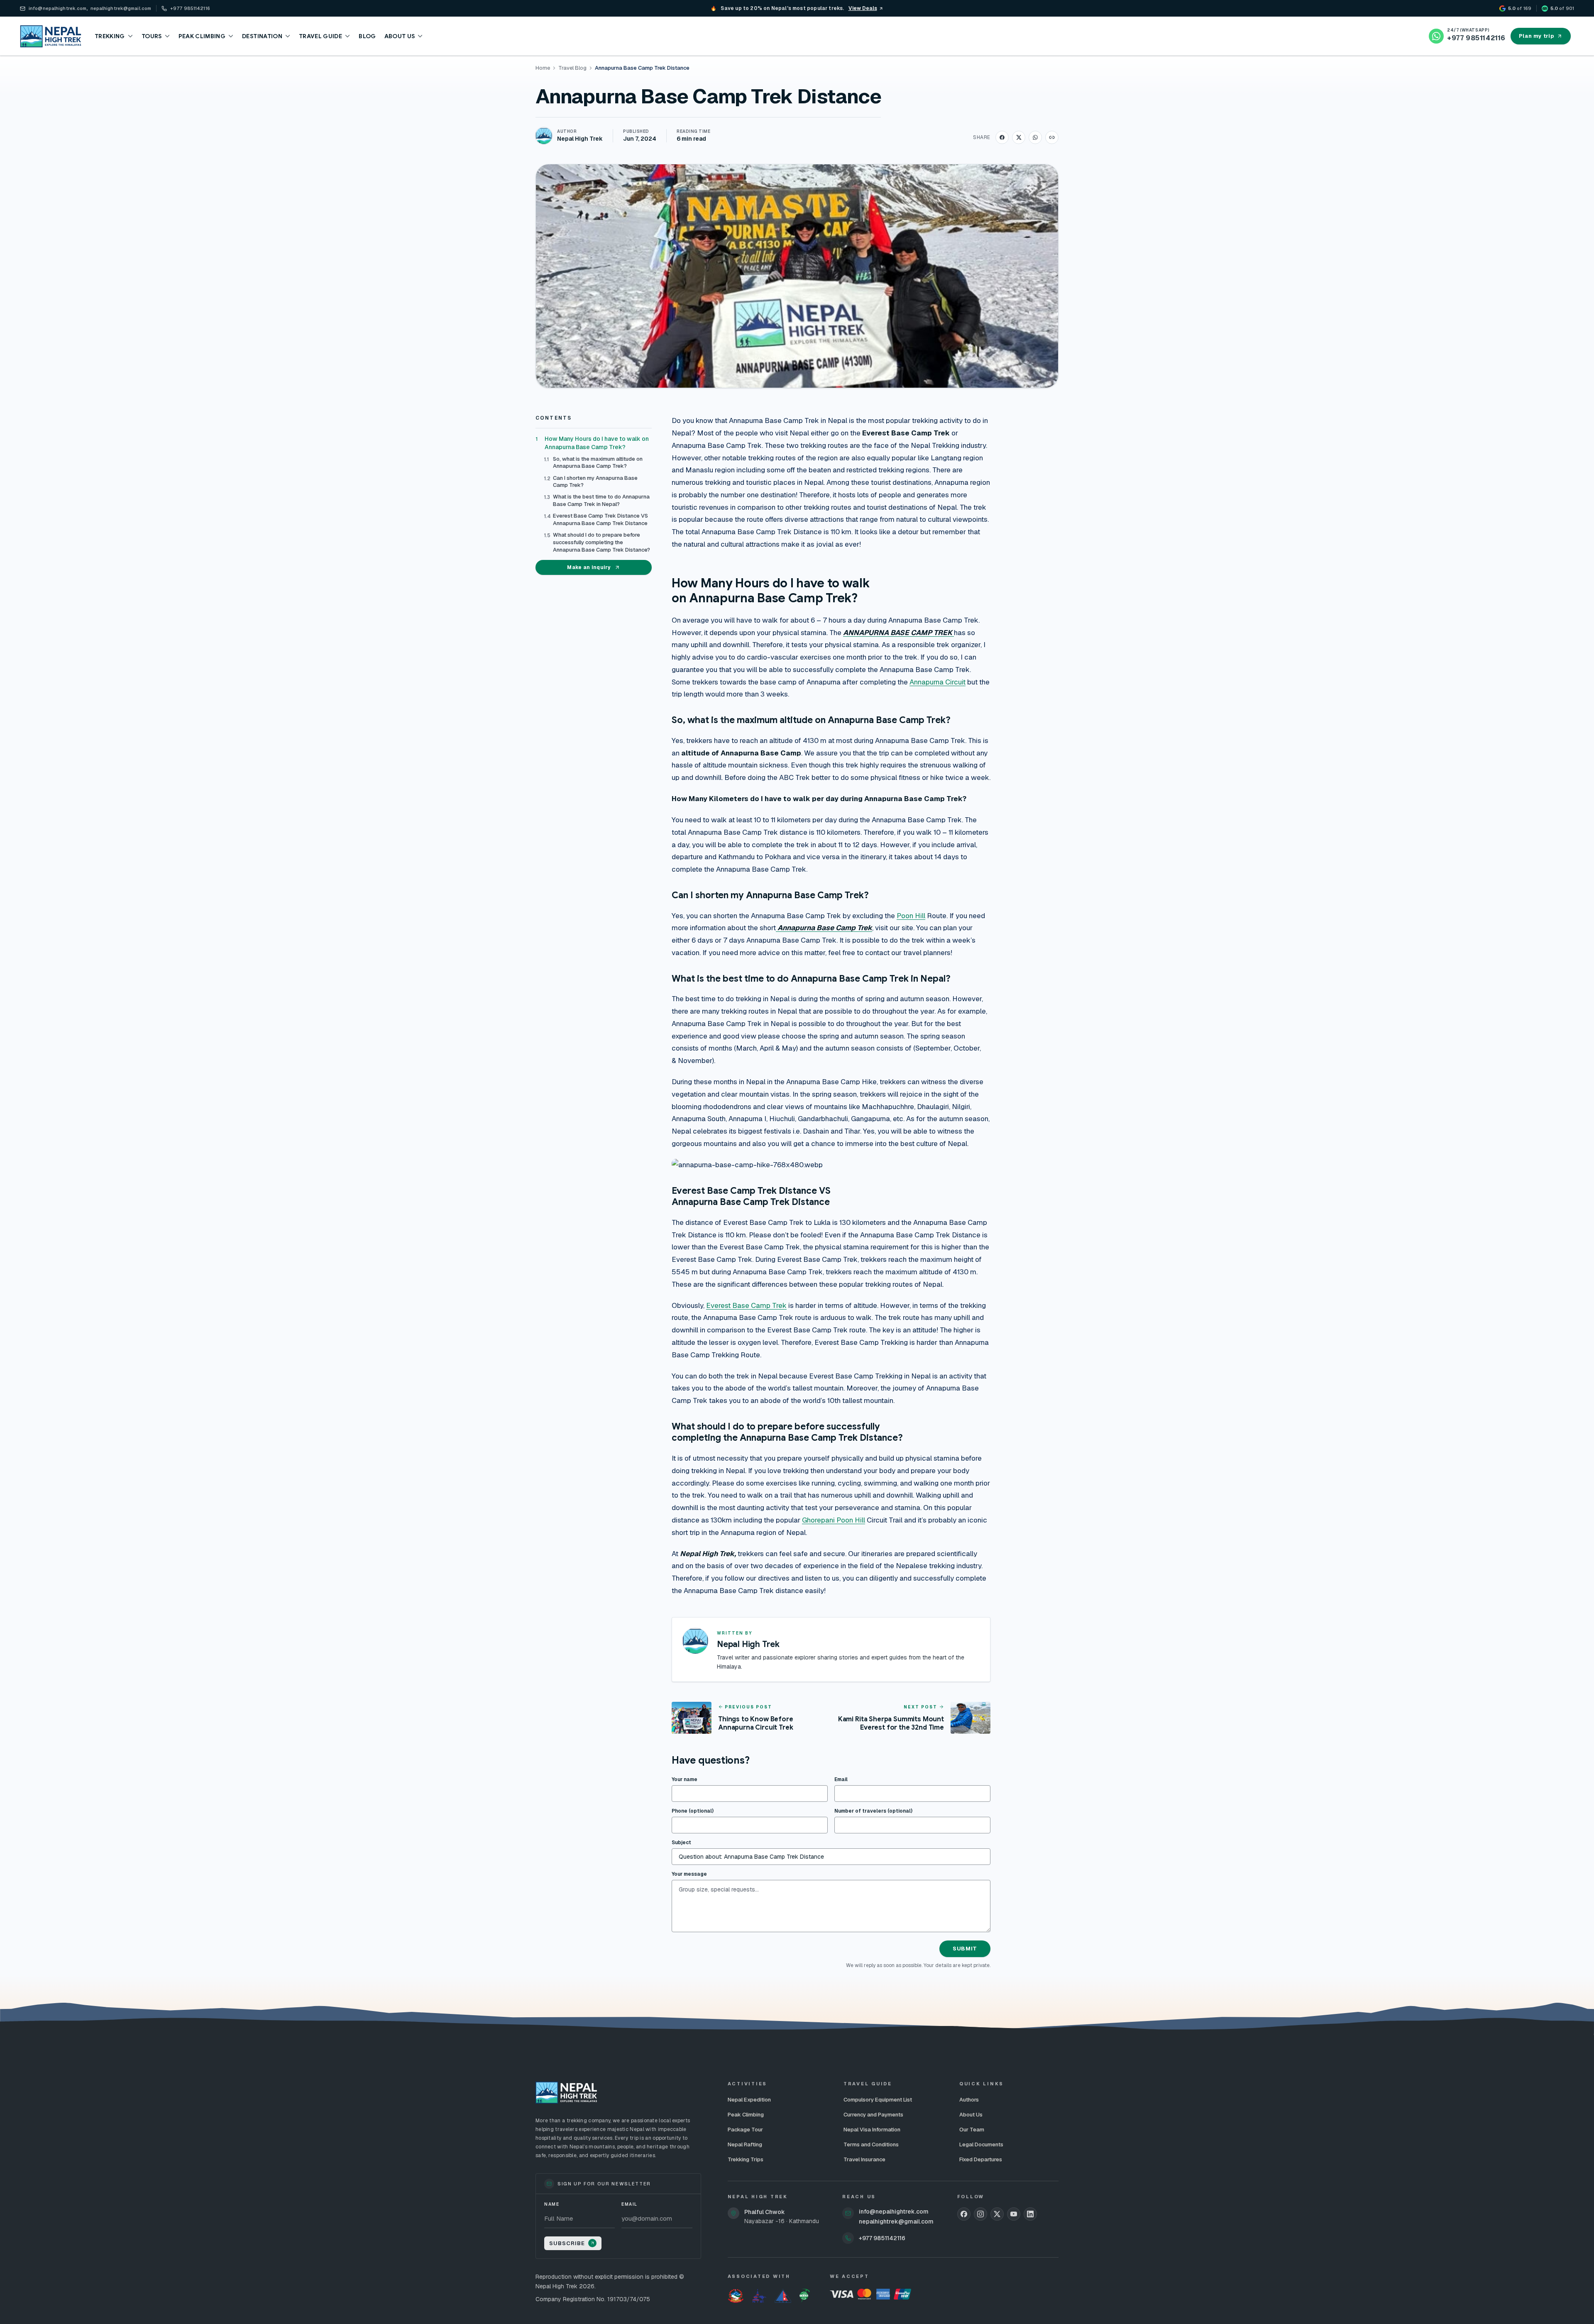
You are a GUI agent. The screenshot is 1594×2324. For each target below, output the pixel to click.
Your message (689, 1874)
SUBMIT (965, 1949)
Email (841, 1779)
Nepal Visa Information (872, 2130)
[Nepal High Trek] (51, 36)
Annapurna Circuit (938, 682)
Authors (969, 2100)
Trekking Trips (746, 2159)
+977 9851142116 (882, 2238)
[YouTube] (1014, 2214)
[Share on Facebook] (1002, 137)
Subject (681, 1843)
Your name (685, 1779)
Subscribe (567, 2243)
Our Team (972, 2130)
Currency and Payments (873, 2115)
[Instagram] (980, 2214)
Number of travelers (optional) (873, 1811)
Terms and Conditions (871, 2144)
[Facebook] (964, 2214)
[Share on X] (1019, 137)
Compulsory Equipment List (878, 2100)
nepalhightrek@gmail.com (896, 2221)
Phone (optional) (693, 1811)
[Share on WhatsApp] (1035, 137)
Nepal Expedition (749, 2100)
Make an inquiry (589, 567)
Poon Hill (911, 916)
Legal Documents (981, 2144)
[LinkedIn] (1030, 2214)
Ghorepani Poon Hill (834, 1520)
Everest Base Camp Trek (746, 1305)
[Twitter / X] (997, 2214)
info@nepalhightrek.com (894, 2212)
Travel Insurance (864, 2159)
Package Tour (745, 2130)
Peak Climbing (746, 2115)
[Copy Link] (1052, 137)
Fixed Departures (981, 2159)
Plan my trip (1537, 36)
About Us (971, 2115)
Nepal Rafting (745, 2144)
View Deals (863, 8)
